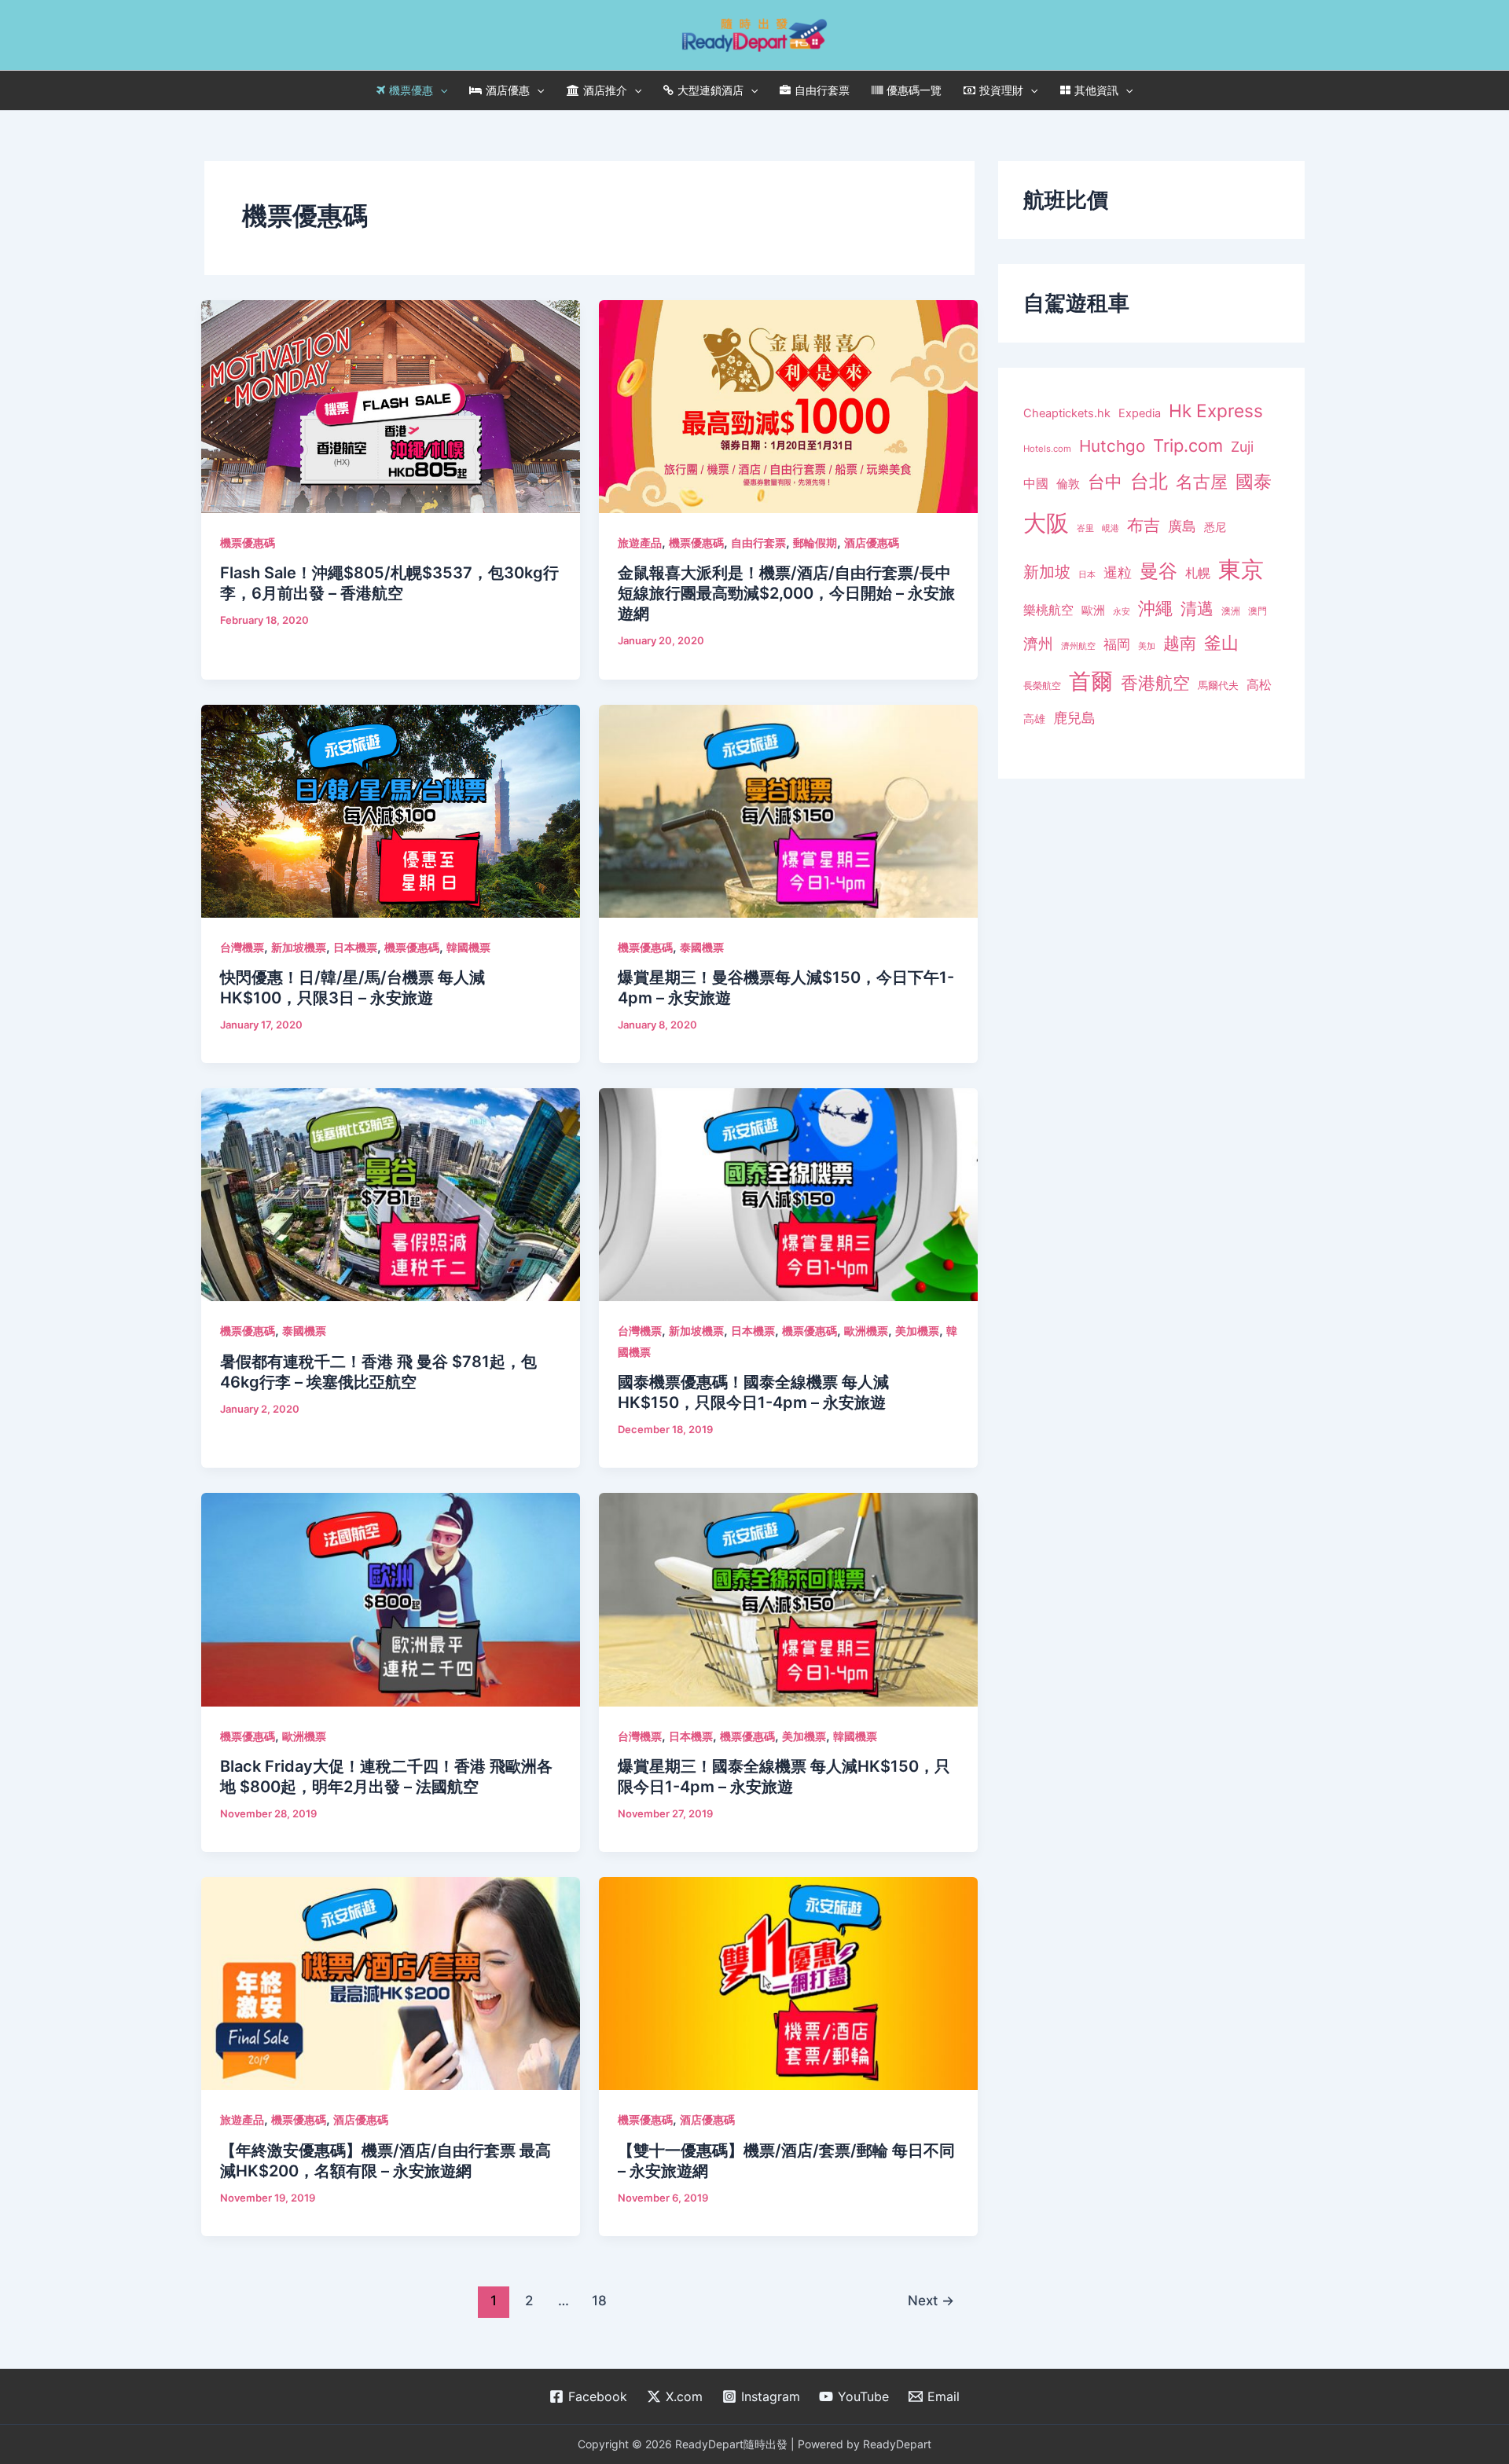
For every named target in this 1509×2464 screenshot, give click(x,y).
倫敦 (1068, 484)
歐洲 (1093, 610)
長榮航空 (1042, 686)
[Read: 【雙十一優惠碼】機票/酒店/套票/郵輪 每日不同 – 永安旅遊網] (788, 1982)
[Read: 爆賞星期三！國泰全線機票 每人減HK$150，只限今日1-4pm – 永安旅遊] (788, 1598)
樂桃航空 (1048, 610)
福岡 (1117, 644)
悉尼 (1215, 527)
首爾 (1091, 681)
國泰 (1254, 482)
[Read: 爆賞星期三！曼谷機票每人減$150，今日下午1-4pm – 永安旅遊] (788, 809)
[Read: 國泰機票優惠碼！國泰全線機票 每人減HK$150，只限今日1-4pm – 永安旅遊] (788, 1193)
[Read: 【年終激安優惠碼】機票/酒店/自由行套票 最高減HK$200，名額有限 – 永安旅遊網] (391, 1982)
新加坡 (1047, 572)
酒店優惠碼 (872, 543)
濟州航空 (1078, 646)
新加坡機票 (299, 947)
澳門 (1257, 611)
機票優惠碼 (248, 543)
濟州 (1038, 644)
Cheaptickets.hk (1067, 413)
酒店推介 (605, 90)
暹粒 (1118, 572)
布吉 (1144, 525)
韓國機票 (468, 947)
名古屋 (1202, 481)
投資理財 (1001, 90)
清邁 (1197, 609)
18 (599, 2300)
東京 (1241, 569)
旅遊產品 (640, 543)
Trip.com (1188, 445)
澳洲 (1231, 611)
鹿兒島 (1074, 718)
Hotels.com (1047, 449)
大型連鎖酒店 (710, 90)
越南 (1180, 643)
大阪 (1046, 523)
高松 (1259, 685)
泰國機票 (702, 947)
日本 (1087, 574)
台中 (1105, 482)
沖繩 (1155, 608)
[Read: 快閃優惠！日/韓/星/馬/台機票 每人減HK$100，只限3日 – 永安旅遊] (391, 809)
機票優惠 (411, 90)
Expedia (1140, 413)
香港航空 (1155, 683)
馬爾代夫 (1218, 686)
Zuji (1242, 447)
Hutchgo (1112, 446)
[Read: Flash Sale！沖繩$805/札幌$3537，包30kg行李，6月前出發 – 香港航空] (391, 405)
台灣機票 (242, 947)
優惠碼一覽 (914, 90)
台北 (1149, 481)
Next (931, 2300)
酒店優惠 (508, 90)
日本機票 (355, 947)
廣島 (1182, 526)
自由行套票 (822, 90)
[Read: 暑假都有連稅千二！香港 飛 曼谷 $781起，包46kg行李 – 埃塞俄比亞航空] (391, 1193)
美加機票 (917, 1331)
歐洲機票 (866, 1331)
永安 (1122, 612)
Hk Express (1216, 411)
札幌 (1198, 573)
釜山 (1221, 643)
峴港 (1111, 528)
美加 (1147, 646)
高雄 (1034, 719)
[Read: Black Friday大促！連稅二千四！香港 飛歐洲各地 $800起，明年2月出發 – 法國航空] (391, 1598)
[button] (440, 90)
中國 (1036, 483)
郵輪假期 (815, 543)
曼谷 (1158, 571)
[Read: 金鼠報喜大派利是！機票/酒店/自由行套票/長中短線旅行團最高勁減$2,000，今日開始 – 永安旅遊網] (788, 405)
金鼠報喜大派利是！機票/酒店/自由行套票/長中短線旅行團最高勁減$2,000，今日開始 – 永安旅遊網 (786, 593)
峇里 (1085, 528)
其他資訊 (1096, 90)
